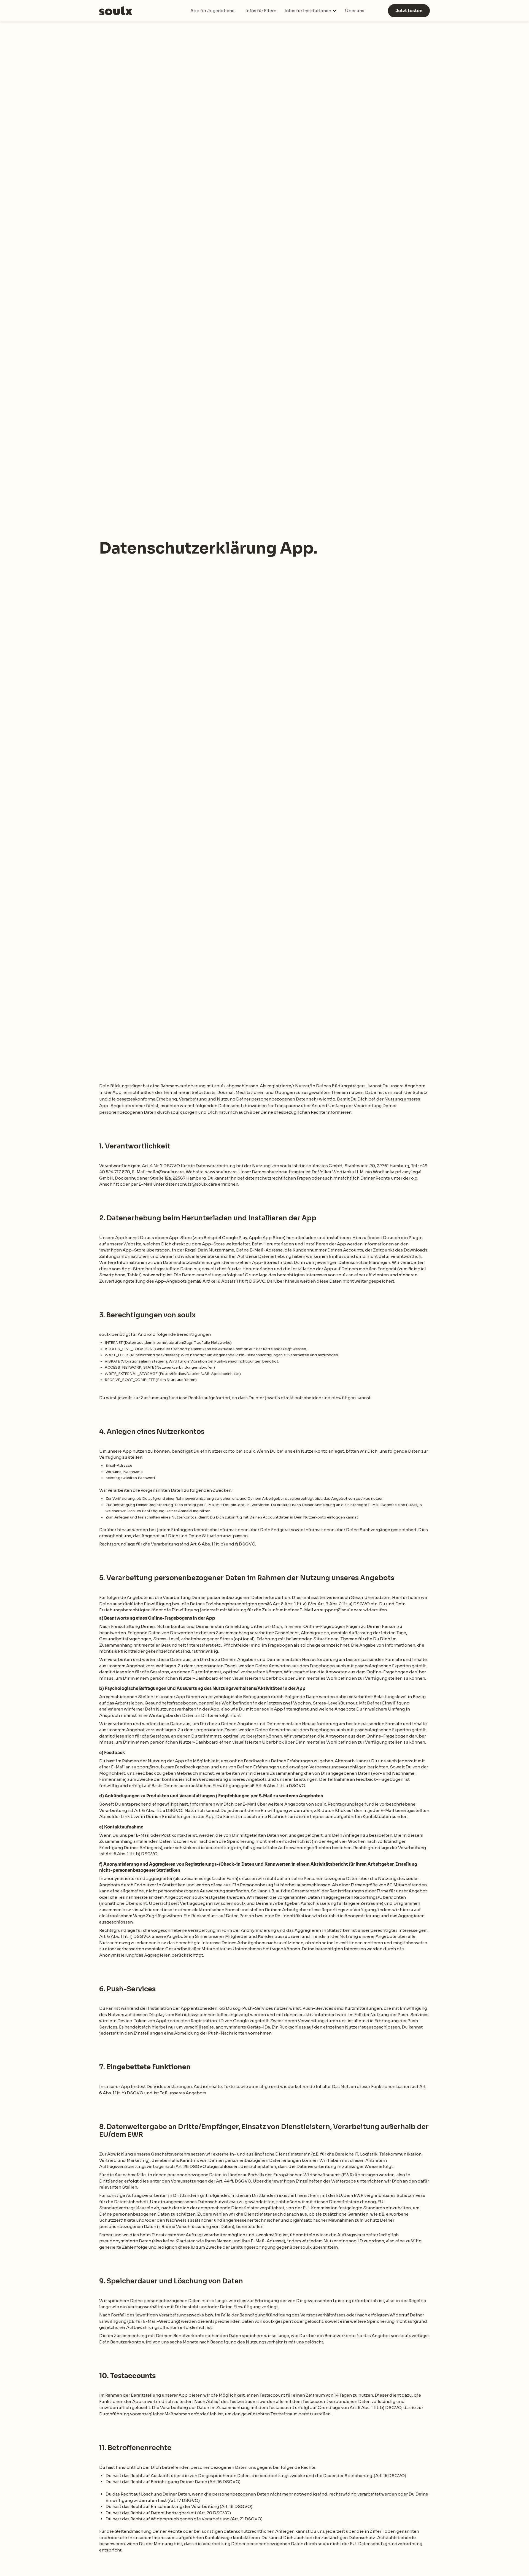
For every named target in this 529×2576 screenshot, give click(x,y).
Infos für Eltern (261, 11)
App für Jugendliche (212, 11)
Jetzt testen (409, 11)
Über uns (355, 11)
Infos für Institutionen (308, 11)
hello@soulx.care (166, 1172)
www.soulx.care (221, 1172)
